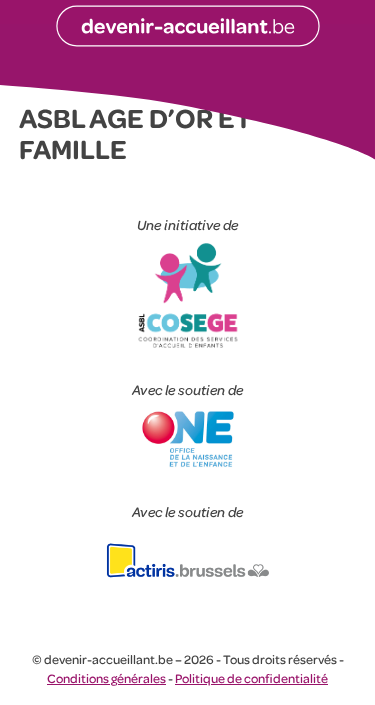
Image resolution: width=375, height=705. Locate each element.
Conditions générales (106, 678)
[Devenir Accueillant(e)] (188, 27)
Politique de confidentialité (251, 678)
